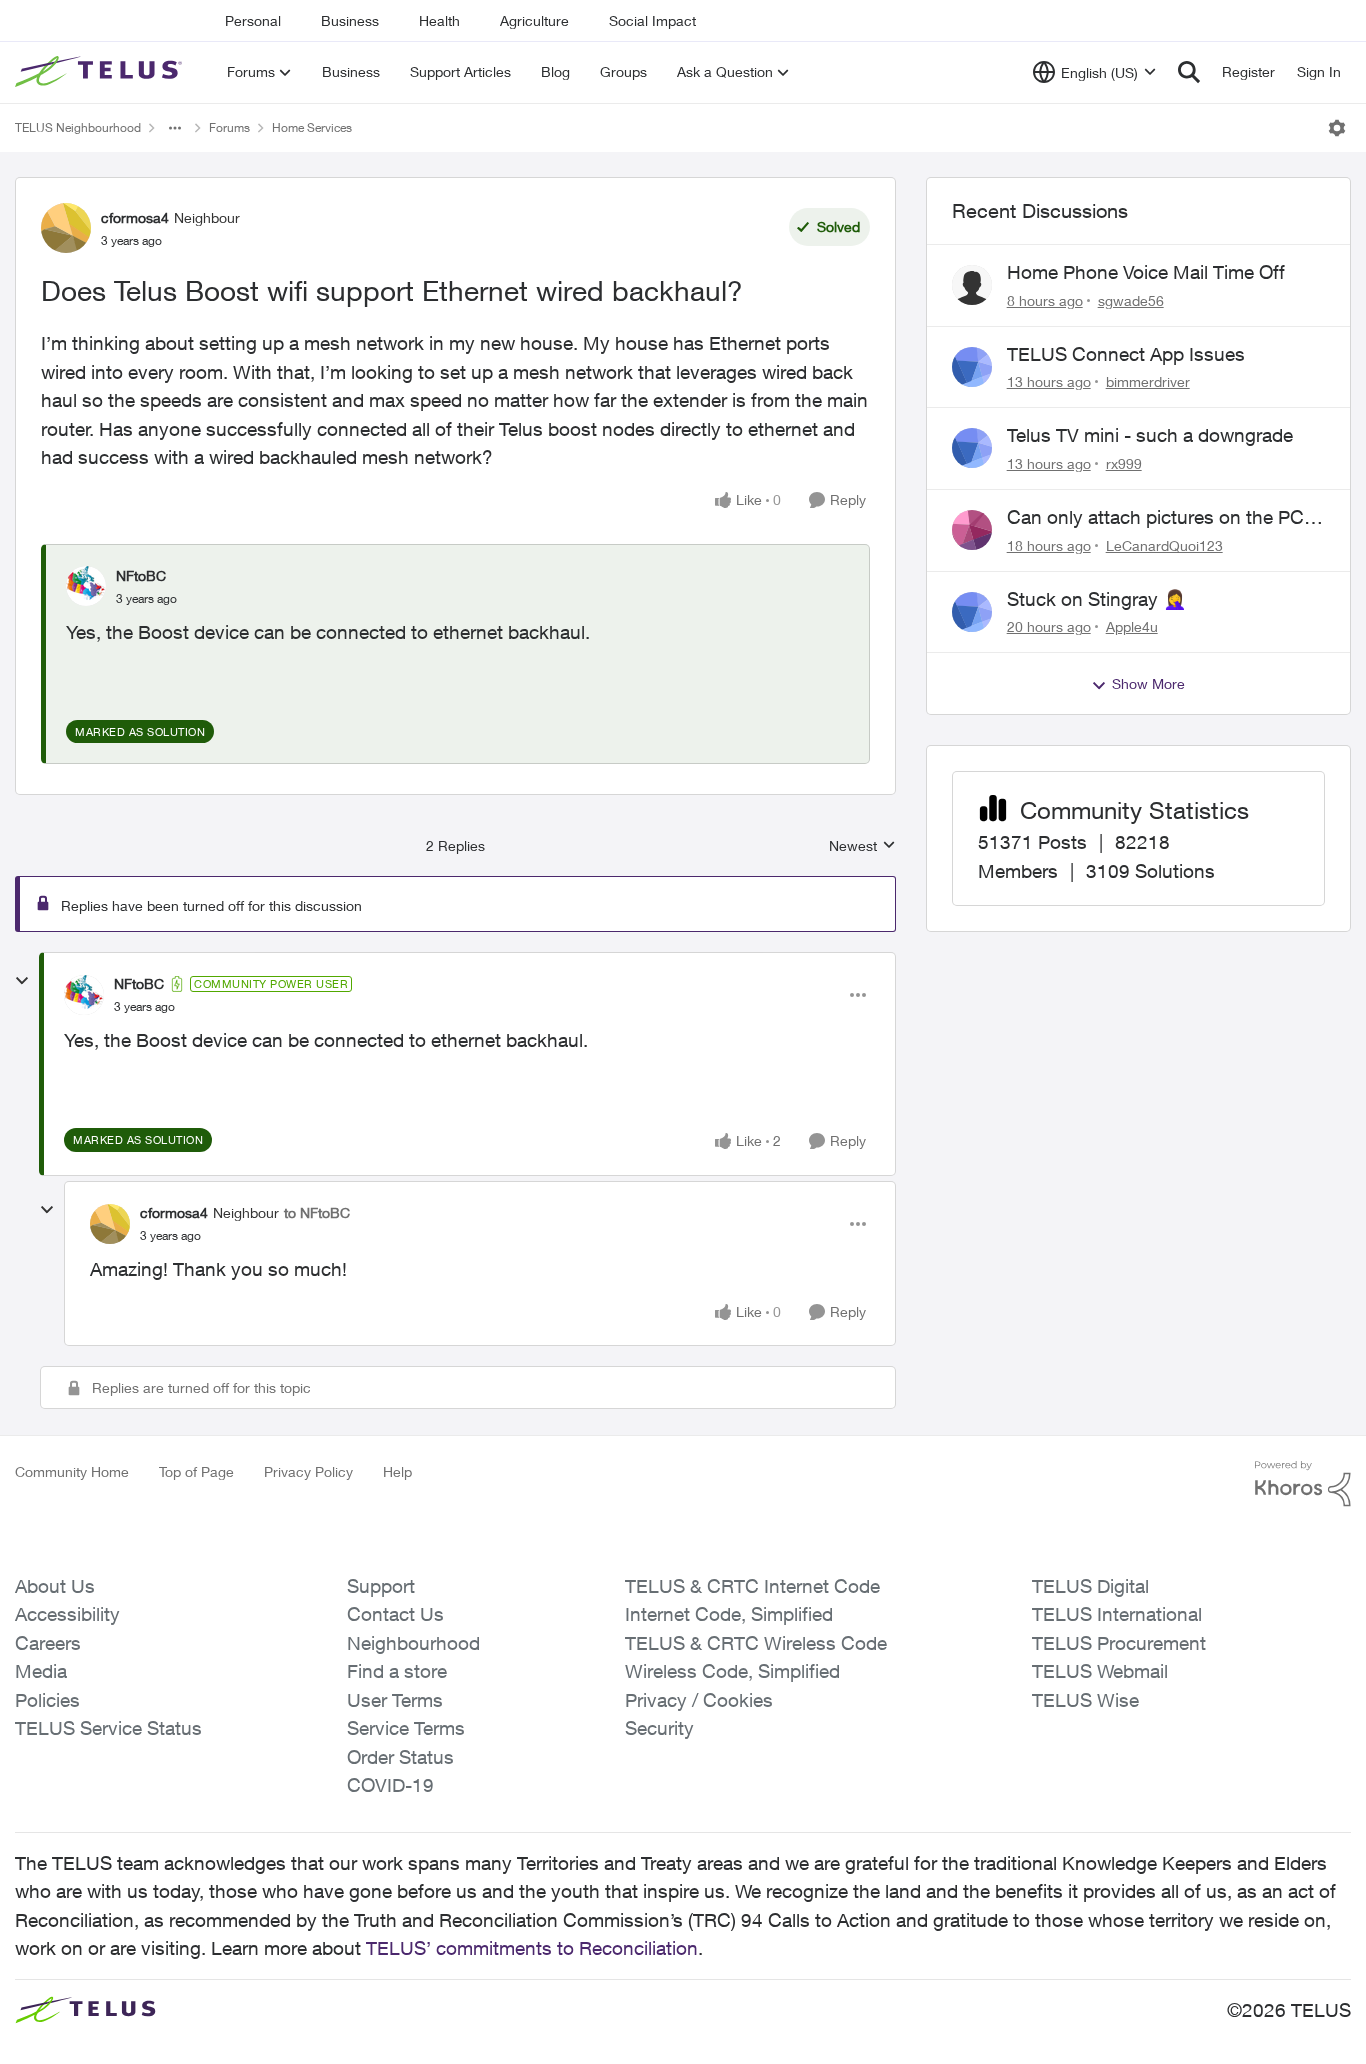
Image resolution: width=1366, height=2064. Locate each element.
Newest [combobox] (862, 846)
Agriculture (534, 20)
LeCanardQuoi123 (1164, 545)
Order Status (400, 1757)
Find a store (397, 1671)
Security (659, 1728)
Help (397, 1471)
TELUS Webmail (1100, 1671)
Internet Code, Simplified (729, 1614)
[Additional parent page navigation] (175, 128)
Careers (48, 1643)
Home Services (312, 127)
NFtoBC (141, 575)
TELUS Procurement (1119, 1643)
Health (439, 20)
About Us (55, 1586)
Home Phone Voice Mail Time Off (1146, 272)
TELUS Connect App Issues (1126, 354)
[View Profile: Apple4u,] (972, 612)
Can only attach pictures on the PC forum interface (1155, 518)
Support (381, 1586)
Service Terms (406, 1728)
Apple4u (1132, 626)
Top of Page (196, 1471)
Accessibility (67, 1614)
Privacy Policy (308, 1471)
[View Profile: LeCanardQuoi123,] (972, 530)
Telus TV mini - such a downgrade (1150, 435)
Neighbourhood (413, 1643)
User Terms (395, 1700)
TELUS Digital (1090, 1586)
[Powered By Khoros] (1303, 1484)
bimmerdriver (1148, 381)
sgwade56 (1131, 300)
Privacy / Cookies (699, 1700)
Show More (1148, 683)
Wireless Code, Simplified (732, 1671)
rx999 (1124, 463)
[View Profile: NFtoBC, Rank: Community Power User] (84, 995)
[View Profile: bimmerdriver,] (972, 367)
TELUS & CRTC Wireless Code (756, 1643)
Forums (229, 127)
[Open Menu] (1337, 128)
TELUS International (1117, 1614)
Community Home (72, 1471)
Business (350, 20)
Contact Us (395, 1614)
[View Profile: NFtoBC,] (86, 586)
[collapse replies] (22, 981)
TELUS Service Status (108, 1728)
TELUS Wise (1085, 1700)
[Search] (1189, 72)
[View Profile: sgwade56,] (972, 285)
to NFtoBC (317, 1212)
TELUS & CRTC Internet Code (752, 1586)
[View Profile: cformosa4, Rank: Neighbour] (66, 228)
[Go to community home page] (101, 72)
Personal (253, 20)
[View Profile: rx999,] (972, 448)
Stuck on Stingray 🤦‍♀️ (1097, 599)
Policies (47, 1700)
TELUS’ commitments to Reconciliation (532, 1948)
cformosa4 (135, 217)
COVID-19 (390, 1785)
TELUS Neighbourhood (78, 127)
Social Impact (652, 20)
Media (41, 1671)
